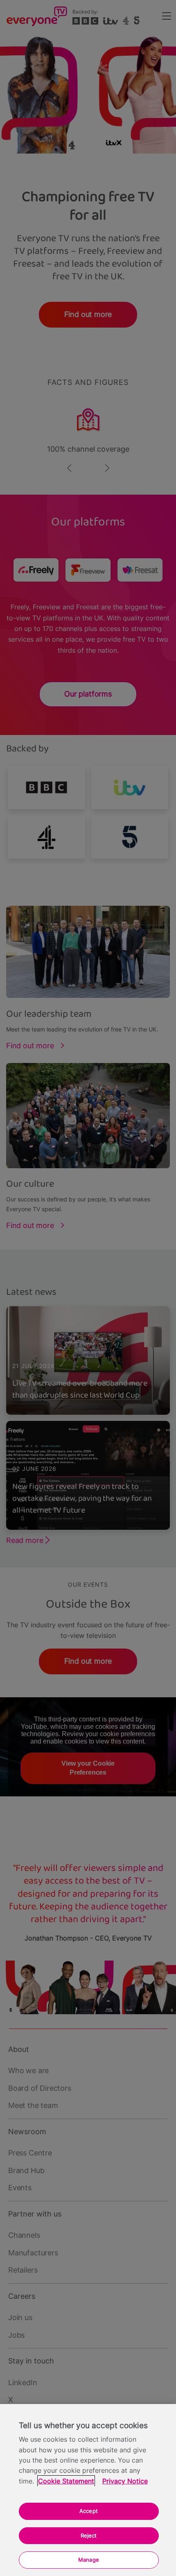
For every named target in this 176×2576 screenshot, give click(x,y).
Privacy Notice (125, 2481)
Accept (89, 2511)
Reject (89, 2535)
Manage (89, 2560)
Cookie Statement (66, 2481)
